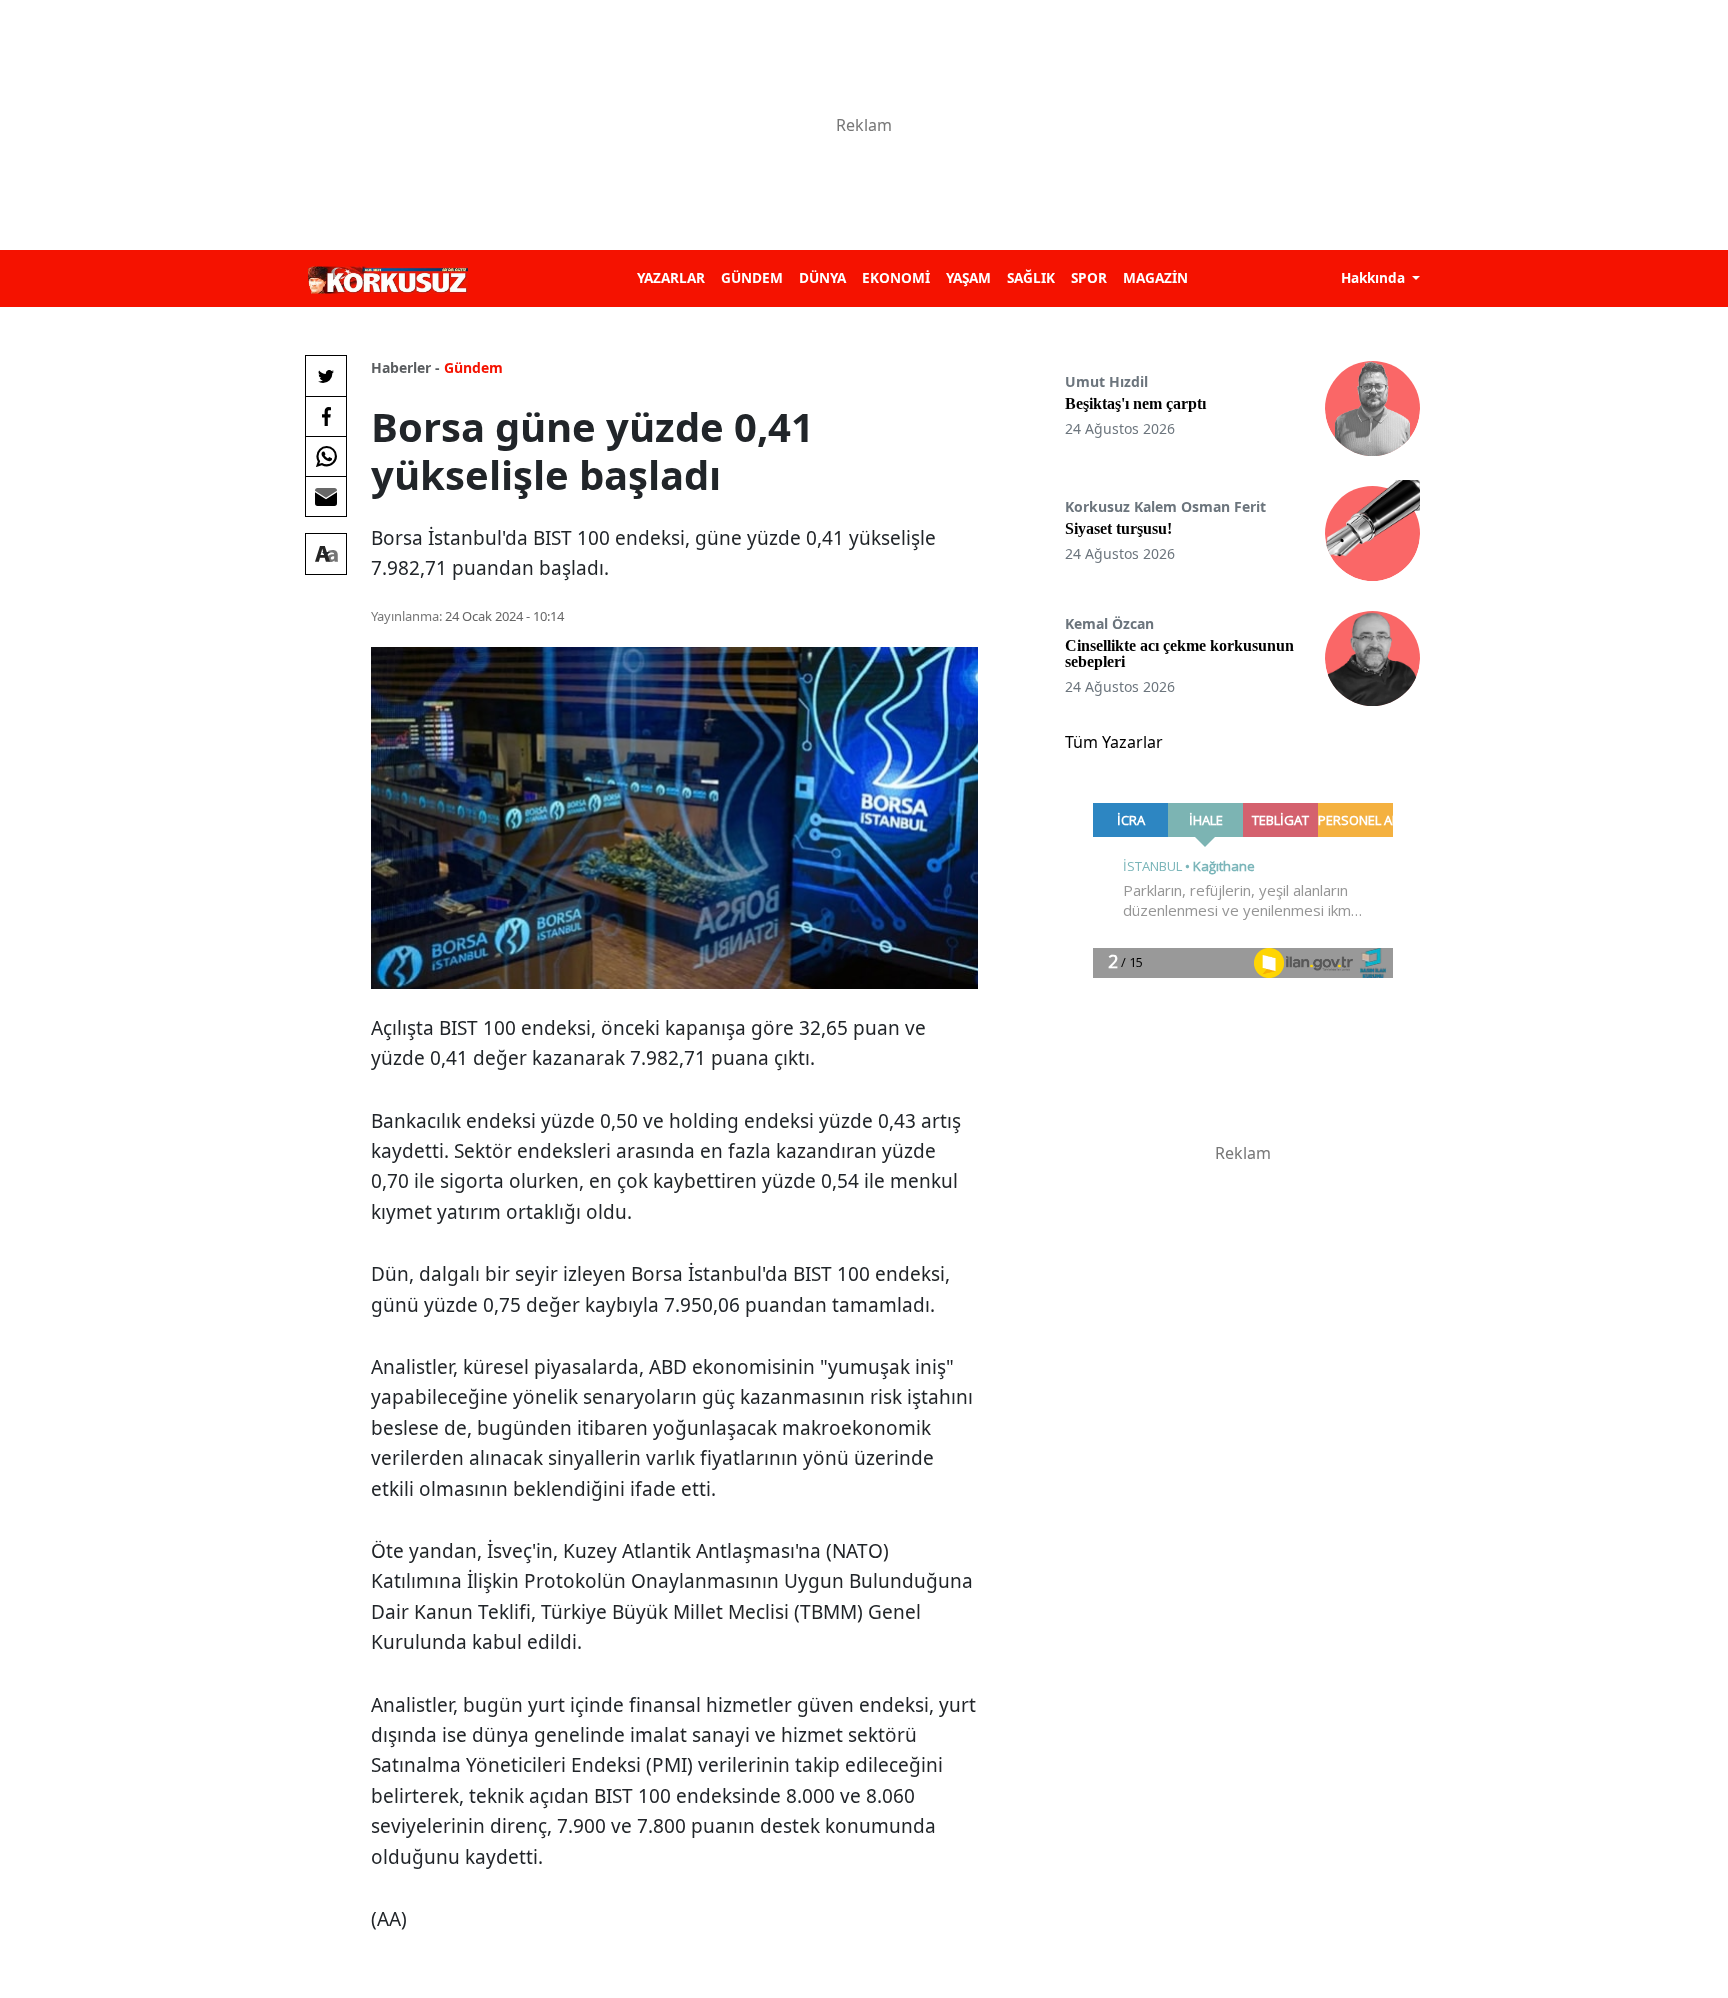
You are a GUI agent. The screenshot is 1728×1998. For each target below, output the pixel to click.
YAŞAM (968, 277)
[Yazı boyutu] (326, 554)
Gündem (473, 367)
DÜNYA (822, 277)
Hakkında (1375, 277)
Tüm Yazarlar (1114, 742)
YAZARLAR (671, 277)
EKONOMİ (896, 277)
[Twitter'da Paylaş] (326, 376)
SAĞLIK (1031, 277)
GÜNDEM (752, 277)
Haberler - (405, 367)
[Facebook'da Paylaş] (326, 416)
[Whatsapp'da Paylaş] (326, 456)
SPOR (1089, 277)
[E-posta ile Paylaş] (326, 496)
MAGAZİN (1155, 277)
